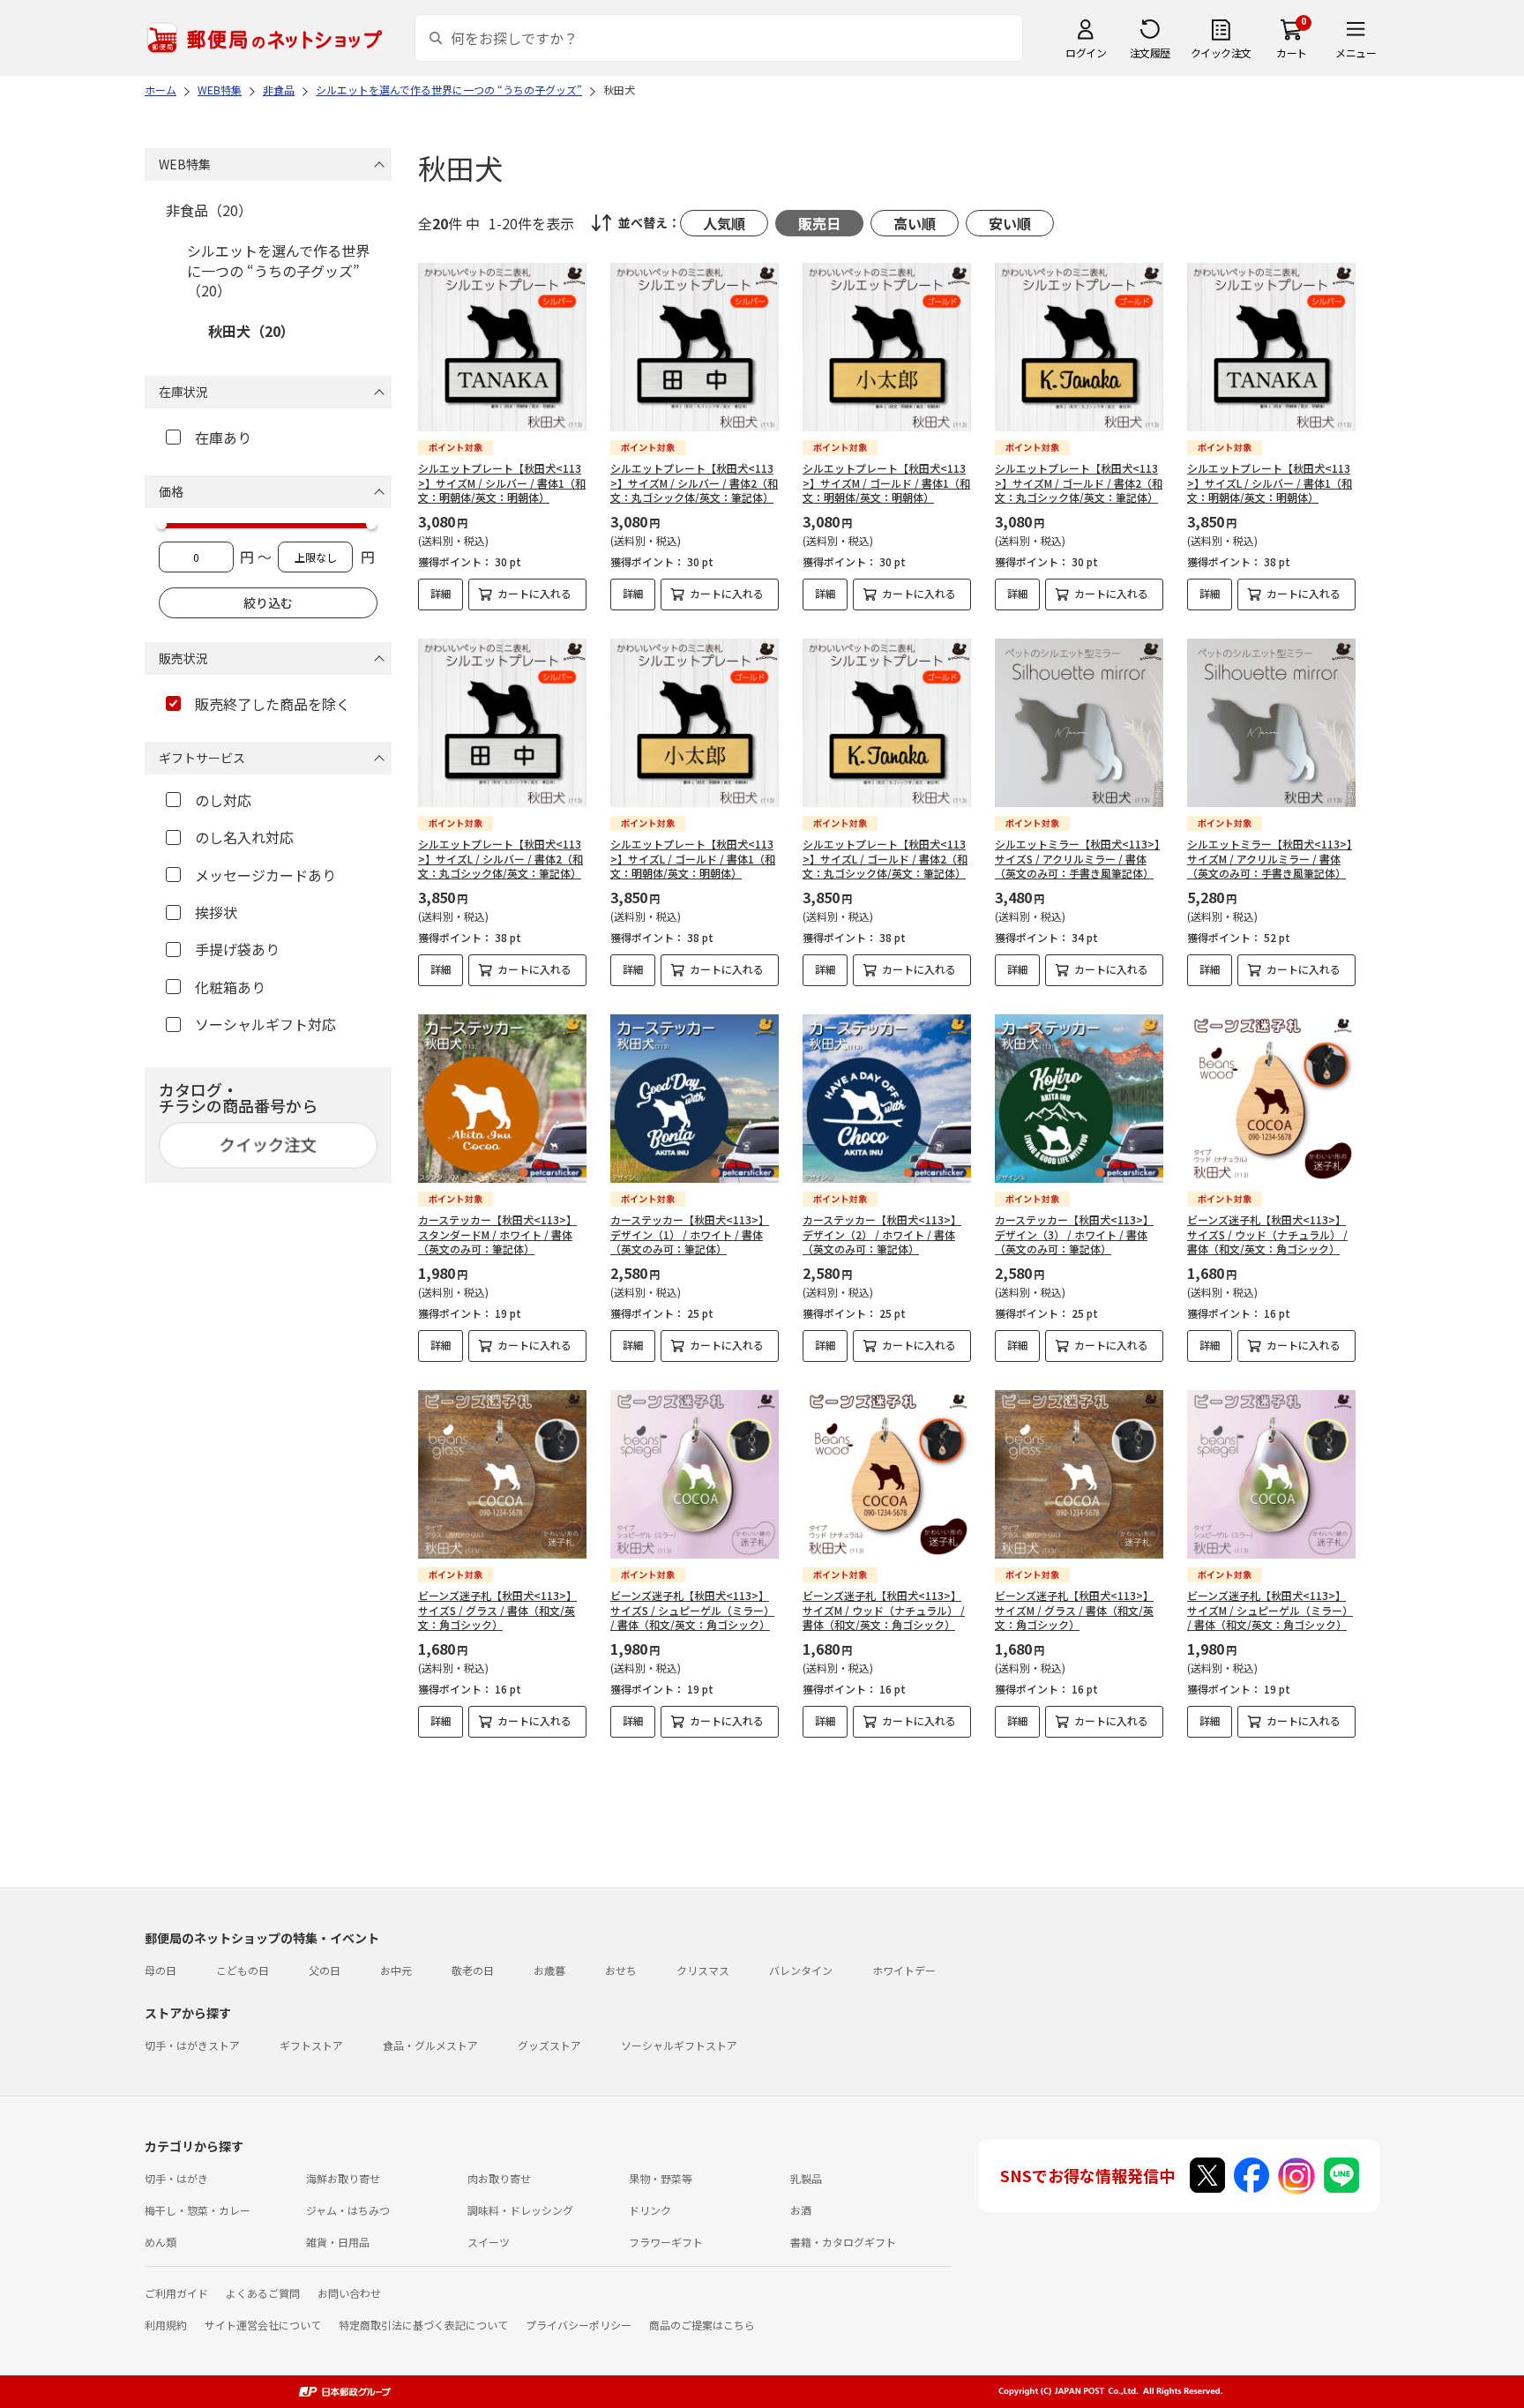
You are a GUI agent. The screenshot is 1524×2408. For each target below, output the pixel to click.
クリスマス (703, 1970)
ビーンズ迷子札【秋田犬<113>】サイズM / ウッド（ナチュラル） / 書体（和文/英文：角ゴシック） (884, 1610)
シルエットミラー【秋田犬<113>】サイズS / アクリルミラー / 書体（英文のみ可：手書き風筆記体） (1077, 859)
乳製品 (806, 2178)
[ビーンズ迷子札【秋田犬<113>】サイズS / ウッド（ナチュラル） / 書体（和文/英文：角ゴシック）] (1271, 1099)
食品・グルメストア (430, 2045)
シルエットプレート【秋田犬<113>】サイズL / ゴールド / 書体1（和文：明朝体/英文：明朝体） (693, 859)
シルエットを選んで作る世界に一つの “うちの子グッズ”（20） (278, 270)
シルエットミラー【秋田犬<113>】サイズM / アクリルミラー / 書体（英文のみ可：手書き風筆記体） (1270, 859)
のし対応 (223, 800)
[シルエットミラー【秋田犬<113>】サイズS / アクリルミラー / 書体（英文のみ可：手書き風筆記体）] (1079, 723)
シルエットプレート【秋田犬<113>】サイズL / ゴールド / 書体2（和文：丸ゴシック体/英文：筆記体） (885, 859)
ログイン (1086, 52)
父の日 (325, 1970)
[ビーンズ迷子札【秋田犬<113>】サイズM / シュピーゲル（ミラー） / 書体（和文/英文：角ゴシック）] (1271, 1474)
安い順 (1010, 223)
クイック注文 (1221, 52)
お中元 (396, 1970)
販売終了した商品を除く (273, 704)
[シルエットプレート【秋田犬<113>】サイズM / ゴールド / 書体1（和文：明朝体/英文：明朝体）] (887, 347)
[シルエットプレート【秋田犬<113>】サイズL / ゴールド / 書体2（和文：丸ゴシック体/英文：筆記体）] (887, 723)
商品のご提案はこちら (702, 2325)
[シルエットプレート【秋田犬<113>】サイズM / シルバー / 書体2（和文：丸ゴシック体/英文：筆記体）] (695, 347)
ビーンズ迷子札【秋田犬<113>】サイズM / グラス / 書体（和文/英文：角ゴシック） (1074, 1610)
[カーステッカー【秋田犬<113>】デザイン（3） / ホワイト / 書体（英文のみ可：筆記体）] (1079, 1099)
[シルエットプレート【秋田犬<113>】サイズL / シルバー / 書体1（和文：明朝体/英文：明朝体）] (1271, 347)
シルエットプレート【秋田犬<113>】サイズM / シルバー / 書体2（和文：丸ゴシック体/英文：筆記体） (694, 483)
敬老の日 (473, 1970)
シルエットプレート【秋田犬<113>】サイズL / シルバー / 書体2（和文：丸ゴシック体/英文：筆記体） (501, 859)
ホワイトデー (904, 1970)
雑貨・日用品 (338, 2242)
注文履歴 (1150, 52)
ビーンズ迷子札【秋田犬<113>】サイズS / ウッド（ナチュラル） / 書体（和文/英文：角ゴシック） (1267, 1234)
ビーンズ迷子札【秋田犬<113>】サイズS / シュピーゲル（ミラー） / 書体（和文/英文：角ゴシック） (692, 1610)
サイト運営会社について (263, 2325)
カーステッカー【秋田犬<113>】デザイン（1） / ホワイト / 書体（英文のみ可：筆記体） (690, 1234)
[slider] (161, 524)
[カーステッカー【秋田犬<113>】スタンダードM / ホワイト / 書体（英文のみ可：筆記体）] (502, 1099)
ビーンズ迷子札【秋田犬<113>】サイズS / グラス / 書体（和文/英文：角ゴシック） (497, 1610)
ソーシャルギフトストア (679, 2045)
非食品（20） (209, 210)
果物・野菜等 (661, 2178)
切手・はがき (176, 2178)
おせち (621, 1970)
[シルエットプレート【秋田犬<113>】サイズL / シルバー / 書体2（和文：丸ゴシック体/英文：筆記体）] (502, 723)
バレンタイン (801, 1970)
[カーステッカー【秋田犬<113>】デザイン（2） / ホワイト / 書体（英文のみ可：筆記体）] (887, 1099)
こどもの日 (243, 1970)
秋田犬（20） (251, 331)
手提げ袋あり (237, 949)
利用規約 (166, 2325)
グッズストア (549, 2045)
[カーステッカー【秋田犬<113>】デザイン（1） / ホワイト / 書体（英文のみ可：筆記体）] (695, 1099)
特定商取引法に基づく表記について (423, 2325)
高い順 (915, 223)
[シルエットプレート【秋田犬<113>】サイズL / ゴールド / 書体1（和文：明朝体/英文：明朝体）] (695, 723)
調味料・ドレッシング (520, 2210)
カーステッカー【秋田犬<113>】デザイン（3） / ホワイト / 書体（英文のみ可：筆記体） (1074, 1234)
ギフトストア (311, 2045)
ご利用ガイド (176, 2293)
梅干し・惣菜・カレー (198, 2210)
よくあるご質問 (263, 2293)
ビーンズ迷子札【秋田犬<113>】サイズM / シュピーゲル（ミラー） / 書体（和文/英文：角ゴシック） (1270, 1610)
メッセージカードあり (265, 875)
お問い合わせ (349, 2293)
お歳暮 (549, 1970)
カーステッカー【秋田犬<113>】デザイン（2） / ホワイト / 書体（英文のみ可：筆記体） (882, 1234)
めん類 (161, 2242)
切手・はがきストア (192, 2045)
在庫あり (223, 437)
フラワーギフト (666, 2242)
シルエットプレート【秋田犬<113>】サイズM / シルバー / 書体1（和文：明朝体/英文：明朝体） (502, 483)
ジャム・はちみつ (348, 2210)
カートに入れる (534, 593)
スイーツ (489, 2242)
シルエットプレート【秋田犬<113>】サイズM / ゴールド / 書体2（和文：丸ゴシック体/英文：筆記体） (1079, 483)
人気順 (724, 223)
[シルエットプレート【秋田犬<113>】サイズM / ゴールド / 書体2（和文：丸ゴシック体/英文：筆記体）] (1079, 347)
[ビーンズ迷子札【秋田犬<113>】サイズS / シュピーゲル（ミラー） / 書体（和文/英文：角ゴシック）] (695, 1474)
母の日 (161, 1970)
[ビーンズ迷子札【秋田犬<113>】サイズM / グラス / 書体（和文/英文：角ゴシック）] (1079, 1474)
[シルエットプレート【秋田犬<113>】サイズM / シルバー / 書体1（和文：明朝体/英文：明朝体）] (502, 347)
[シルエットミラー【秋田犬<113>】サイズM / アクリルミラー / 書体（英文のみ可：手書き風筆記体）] (1271, 723)
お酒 (801, 2210)
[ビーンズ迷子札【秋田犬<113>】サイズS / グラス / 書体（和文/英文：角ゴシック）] (502, 1474)
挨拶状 (216, 912)
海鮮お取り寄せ (343, 2178)
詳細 (441, 593)
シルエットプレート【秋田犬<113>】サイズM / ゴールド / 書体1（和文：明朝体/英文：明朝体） (886, 483)
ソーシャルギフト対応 (265, 1024)
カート (1292, 52)
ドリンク (650, 2210)
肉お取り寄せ (499, 2178)
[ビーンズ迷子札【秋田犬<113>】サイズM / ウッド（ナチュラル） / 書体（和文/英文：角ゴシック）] (887, 1474)
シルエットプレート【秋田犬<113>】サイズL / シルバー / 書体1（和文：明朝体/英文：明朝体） (1270, 483)
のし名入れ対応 (244, 837)
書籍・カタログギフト (843, 2242)
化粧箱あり (230, 987)
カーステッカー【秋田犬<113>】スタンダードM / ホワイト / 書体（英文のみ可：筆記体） (497, 1234)
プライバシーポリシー (579, 2325)
